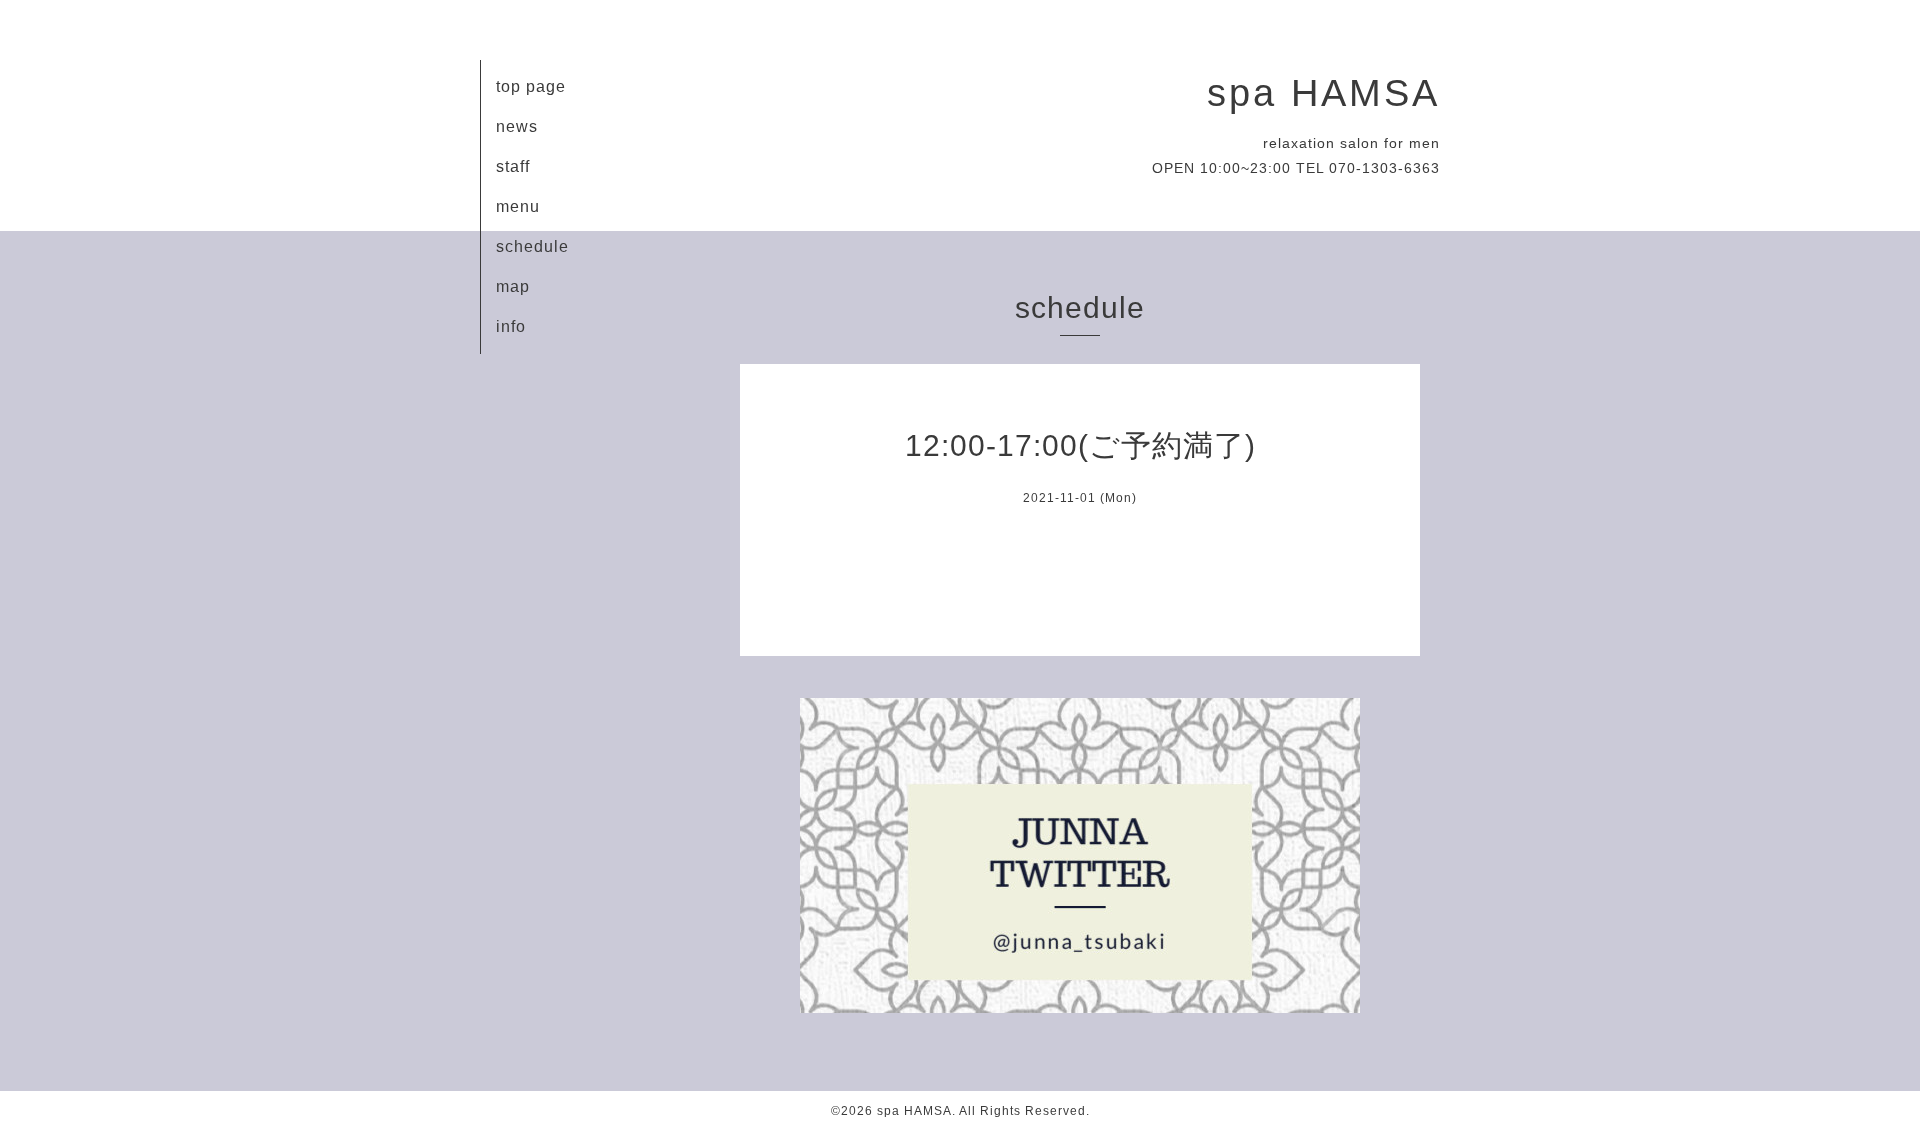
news (517, 126)
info (511, 326)
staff (513, 166)
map (513, 286)
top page (531, 86)
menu (518, 206)
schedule (532, 246)
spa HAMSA (1323, 92)
